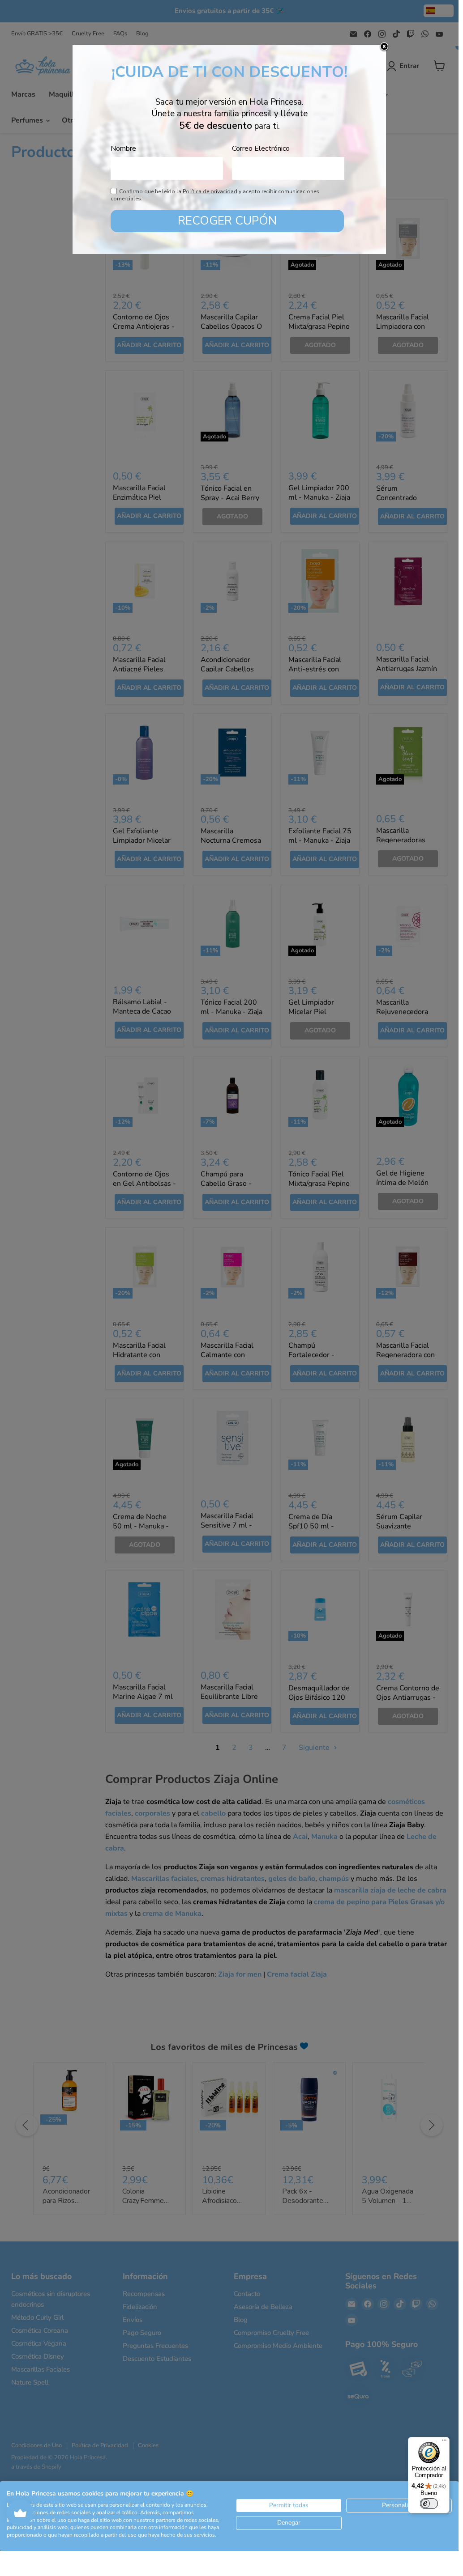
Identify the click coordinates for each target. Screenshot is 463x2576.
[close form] (384, 47)
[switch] (429, 2504)
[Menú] (444, 2442)
